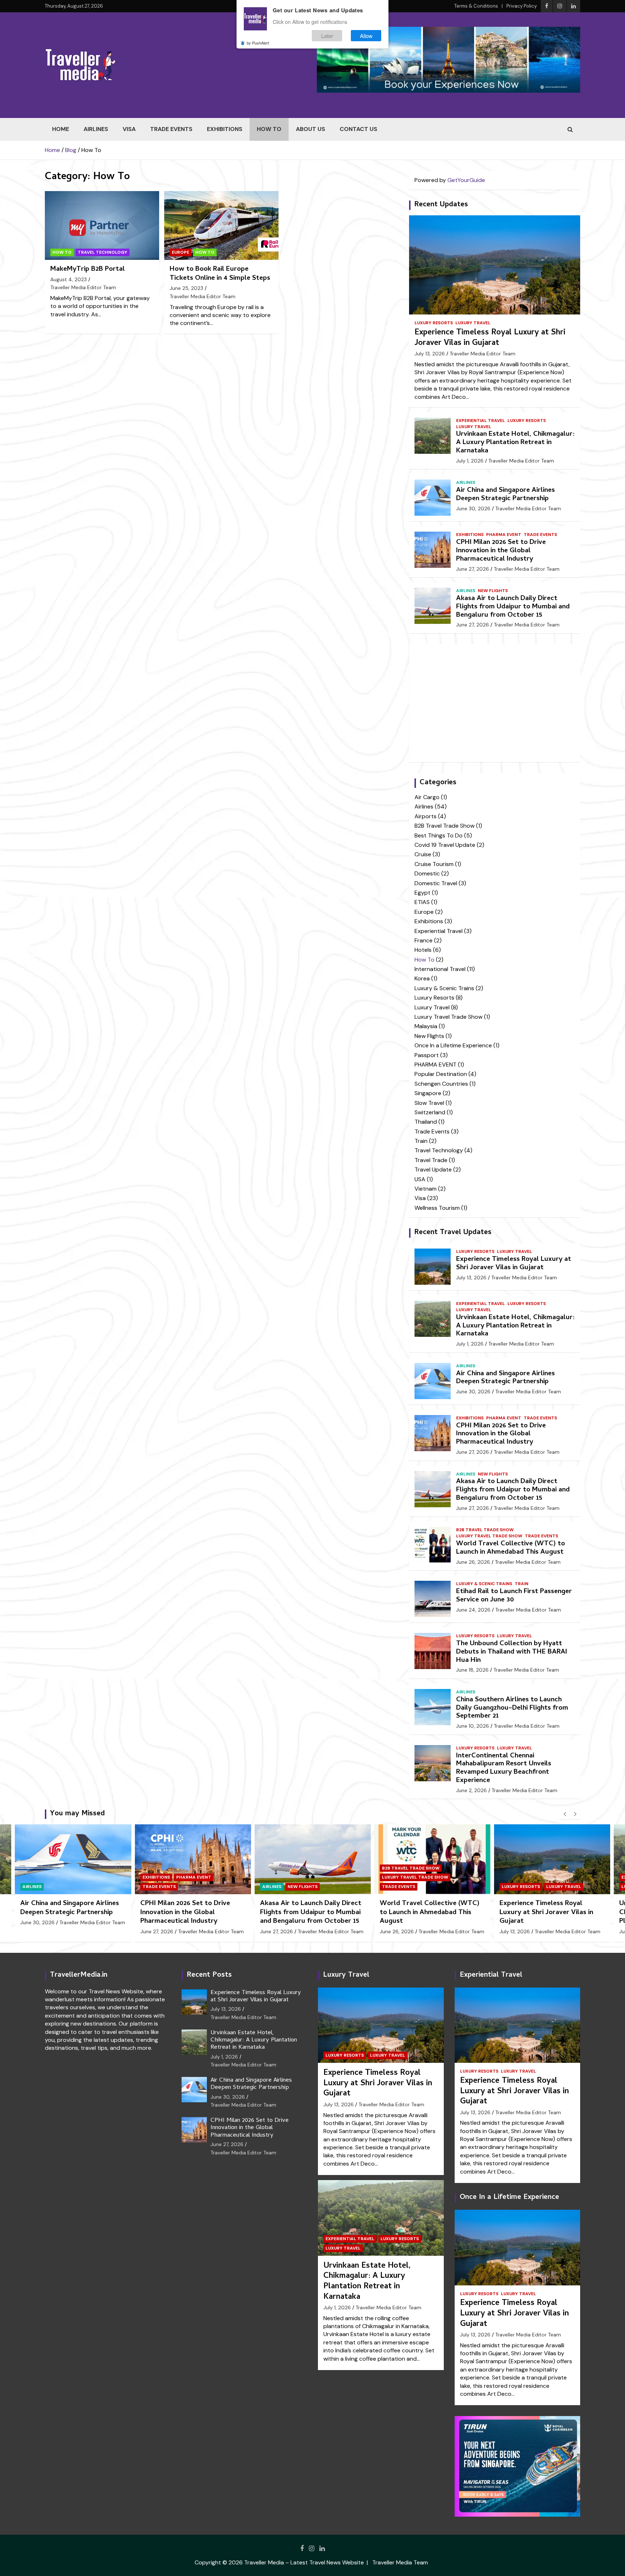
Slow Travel (429, 1103)
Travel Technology (103, 252)
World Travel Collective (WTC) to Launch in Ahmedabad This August (511, 1548)
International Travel (440, 969)
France (424, 940)
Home (61, 129)
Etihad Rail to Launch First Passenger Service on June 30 (514, 1596)
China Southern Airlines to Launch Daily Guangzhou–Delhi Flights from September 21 (512, 1708)
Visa (129, 129)
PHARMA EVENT (504, 535)
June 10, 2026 (473, 1726)
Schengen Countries (441, 1084)
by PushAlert (258, 43)
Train (421, 1141)
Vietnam (426, 1189)
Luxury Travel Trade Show (448, 1017)
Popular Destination (441, 1074)
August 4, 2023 (69, 279)
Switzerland (430, 1112)
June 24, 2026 (473, 1610)
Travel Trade (431, 1160)
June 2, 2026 (471, 1790)
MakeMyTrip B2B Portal (88, 269)
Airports (426, 816)
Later (327, 36)
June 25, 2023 (186, 288)
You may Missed (77, 1814)
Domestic (427, 873)
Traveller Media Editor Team (83, 287)
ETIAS (422, 902)
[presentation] (565, 1814)
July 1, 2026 (470, 461)
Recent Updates (441, 205)
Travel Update (433, 1169)
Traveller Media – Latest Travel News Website (304, 2562)
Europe (180, 252)
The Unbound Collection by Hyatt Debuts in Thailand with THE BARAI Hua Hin (512, 1652)
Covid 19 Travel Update (445, 845)
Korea (422, 978)
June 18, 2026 (472, 1670)
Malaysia (426, 1026)
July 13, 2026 (430, 354)
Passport (427, 1055)
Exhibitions (225, 129)
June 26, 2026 (473, 1562)
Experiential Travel (481, 421)
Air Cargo (427, 797)
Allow (366, 36)
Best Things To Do (439, 835)
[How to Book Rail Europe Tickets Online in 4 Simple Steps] (221, 226)
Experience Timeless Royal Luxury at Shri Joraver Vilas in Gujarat (490, 338)
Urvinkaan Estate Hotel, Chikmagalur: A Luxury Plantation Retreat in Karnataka (515, 443)
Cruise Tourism (434, 864)
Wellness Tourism (437, 1208)
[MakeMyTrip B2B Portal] (102, 226)
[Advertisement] (495, 703)
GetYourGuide (466, 180)
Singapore (428, 1093)
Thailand (426, 1122)
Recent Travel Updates (453, 1233)
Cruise (423, 854)
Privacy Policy (522, 6)
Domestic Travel (436, 883)
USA (420, 1179)
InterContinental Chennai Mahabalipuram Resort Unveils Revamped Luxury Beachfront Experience (504, 1768)
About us (311, 129)
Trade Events (171, 129)
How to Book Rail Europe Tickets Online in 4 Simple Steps (220, 274)
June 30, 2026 (473, 508)
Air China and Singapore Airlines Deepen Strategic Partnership (505, 495)
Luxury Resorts (434, 323)
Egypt (422, 893)
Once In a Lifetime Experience (453, 1045)
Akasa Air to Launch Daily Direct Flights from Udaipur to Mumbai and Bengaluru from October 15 (513, 607)
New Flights (493, 591)
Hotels (423, 950)
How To (269, 129)
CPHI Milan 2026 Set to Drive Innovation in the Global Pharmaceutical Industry (501, 551)
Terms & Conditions (476, 6)
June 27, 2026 (473, 569)
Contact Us (358, 129)
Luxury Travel (473, 323)
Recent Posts (209, 1975)
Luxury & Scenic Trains (444, 988)
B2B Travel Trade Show (445, 826)
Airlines (96, 129)
